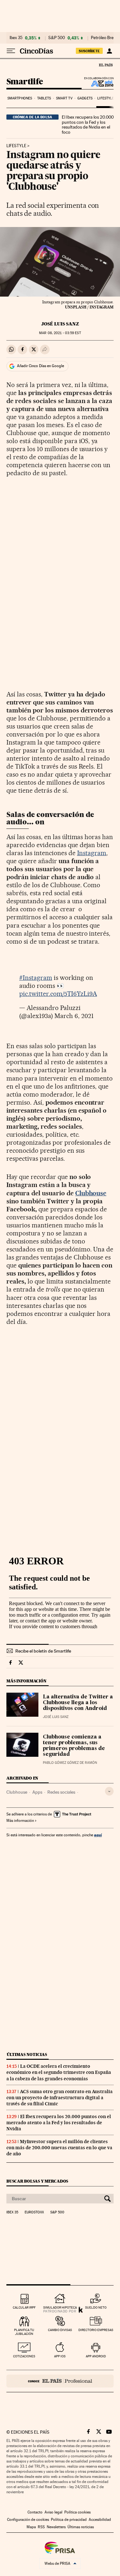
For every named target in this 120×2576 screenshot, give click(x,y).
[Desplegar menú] (11, 51)
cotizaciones (24, 2356)
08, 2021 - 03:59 (60, 333)
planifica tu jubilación (24, 2332)
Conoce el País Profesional (60, 2381)
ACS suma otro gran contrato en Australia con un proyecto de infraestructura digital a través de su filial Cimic (60, 2098)
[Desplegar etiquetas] (109, 1791)
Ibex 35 (16, 38)
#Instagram (36, 978)
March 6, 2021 (74, 1016)
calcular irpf (24, 2307)
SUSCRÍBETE (89, 51)
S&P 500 (57, 38)
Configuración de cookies (28, 2520)
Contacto (35, 2512)
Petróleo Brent (104, 38)
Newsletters (56, 2527)
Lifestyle (106, 98)
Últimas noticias (27, 2054)
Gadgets (85, 98)
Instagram (92, 853)
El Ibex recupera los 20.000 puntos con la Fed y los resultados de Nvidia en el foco (88, 125)
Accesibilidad (100, 2520)
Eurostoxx (34, 2212)
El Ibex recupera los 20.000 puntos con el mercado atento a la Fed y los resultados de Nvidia (59, 2123)
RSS (41, 2527)
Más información (20, 1821)
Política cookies (77, 2512)
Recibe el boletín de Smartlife (43, 1651)
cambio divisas (60, 2330)
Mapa (31, 2527)
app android (96, 2356)
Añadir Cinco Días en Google (40, 366)
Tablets (44, 98)
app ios (60, 2356)
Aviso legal (53, 2512)
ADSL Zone (98, 83)
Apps (37, 1792)
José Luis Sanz (60, 324)
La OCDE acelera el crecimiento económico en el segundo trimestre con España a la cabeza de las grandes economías (59, 2072)
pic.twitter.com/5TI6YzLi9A (58, 994)
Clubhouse (91, 1193)
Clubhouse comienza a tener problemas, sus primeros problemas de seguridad (74, 1746)
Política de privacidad (69, 2520)
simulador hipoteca (60, 2307)
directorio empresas (96, 2330)
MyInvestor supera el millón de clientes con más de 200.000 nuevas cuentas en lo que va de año (59, 2148)
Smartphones (20, 98)
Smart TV (64, 98)
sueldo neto (96, 2307)
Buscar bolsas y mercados (37, 2181)
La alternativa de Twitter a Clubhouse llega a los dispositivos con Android (78, 1703)
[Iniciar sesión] (109, 51)
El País (106, 65)
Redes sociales (61, 1792)
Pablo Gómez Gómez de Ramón (70, 1763)
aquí (98, 1835)
